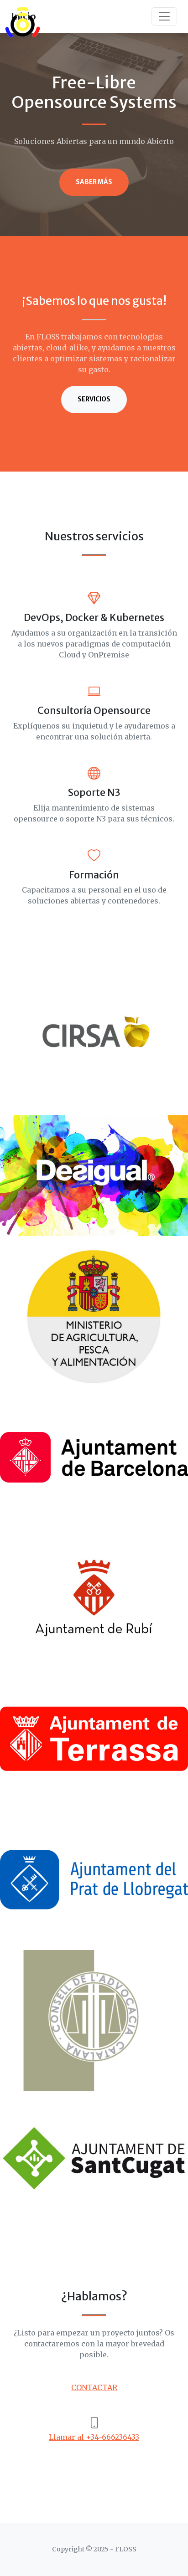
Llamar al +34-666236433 (94, 2437)
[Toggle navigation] (164, 16)
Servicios (94, 399)
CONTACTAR (94, 2387)
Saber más (94, 182)
